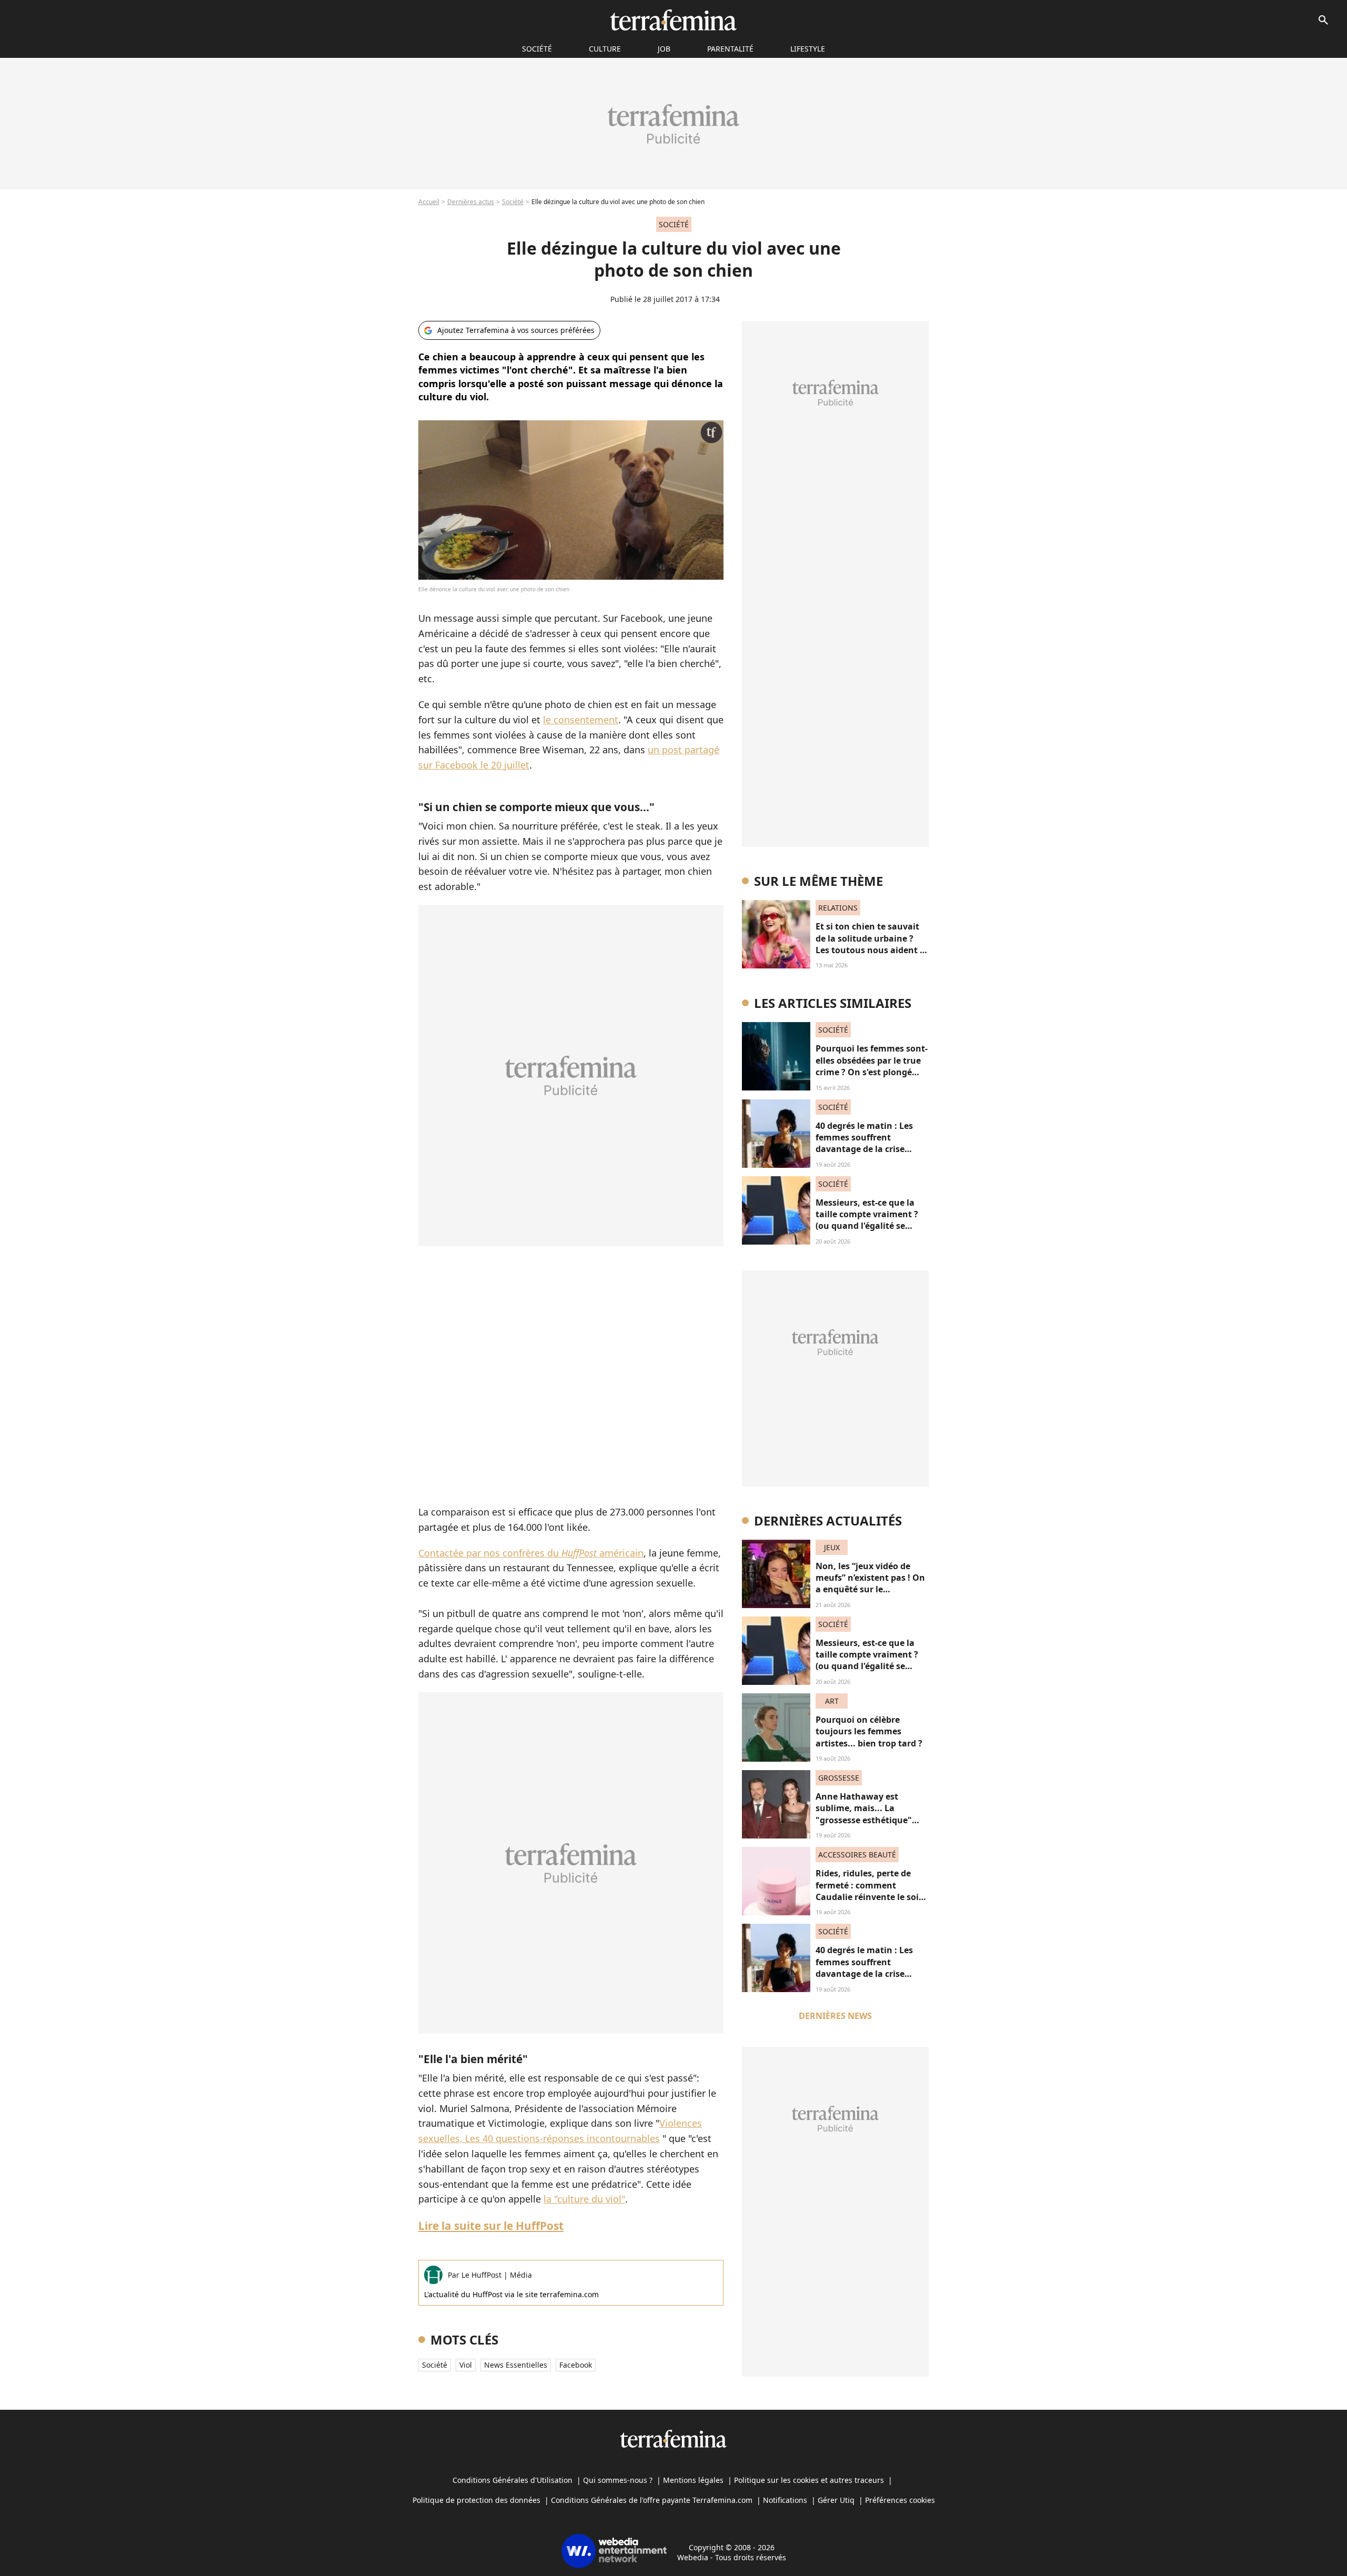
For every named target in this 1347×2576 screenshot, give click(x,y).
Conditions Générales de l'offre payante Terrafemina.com (652, 2500)
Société (513, 202)
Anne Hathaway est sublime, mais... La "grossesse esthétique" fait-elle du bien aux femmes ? (864, 1820)
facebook (576, 2365)
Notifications (785, 2500)
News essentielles (516, 2365)
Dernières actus (471, 202)
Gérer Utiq (836, 2500)
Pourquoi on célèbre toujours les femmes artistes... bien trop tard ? (869, 1731)
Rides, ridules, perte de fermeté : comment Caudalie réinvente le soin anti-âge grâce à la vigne (870, 1891)
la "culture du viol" (584, 2199)
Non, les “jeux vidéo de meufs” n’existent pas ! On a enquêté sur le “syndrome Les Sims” (870, 1584)
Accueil (429, 202)
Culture (605, 49)
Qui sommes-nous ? (618, 2480)
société (537, 49)
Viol (466, 2365)
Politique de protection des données (476, 2500)
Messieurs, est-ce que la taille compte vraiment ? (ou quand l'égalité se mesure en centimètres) (867, 1220)
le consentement (581, 720)
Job (664, 49)
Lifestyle (808, 49)
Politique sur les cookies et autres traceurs (809, 2480)
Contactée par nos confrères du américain (531, 1553)
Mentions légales (693, 2480)
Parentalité (730, 49)
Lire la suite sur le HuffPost (491, 2226)
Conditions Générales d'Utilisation (512, 2480)
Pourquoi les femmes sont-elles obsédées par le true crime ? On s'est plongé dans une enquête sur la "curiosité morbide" (872, 1072)
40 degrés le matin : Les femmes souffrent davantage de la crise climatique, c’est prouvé (865, 1143)
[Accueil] (673, 20)
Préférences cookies (900, 2500)
